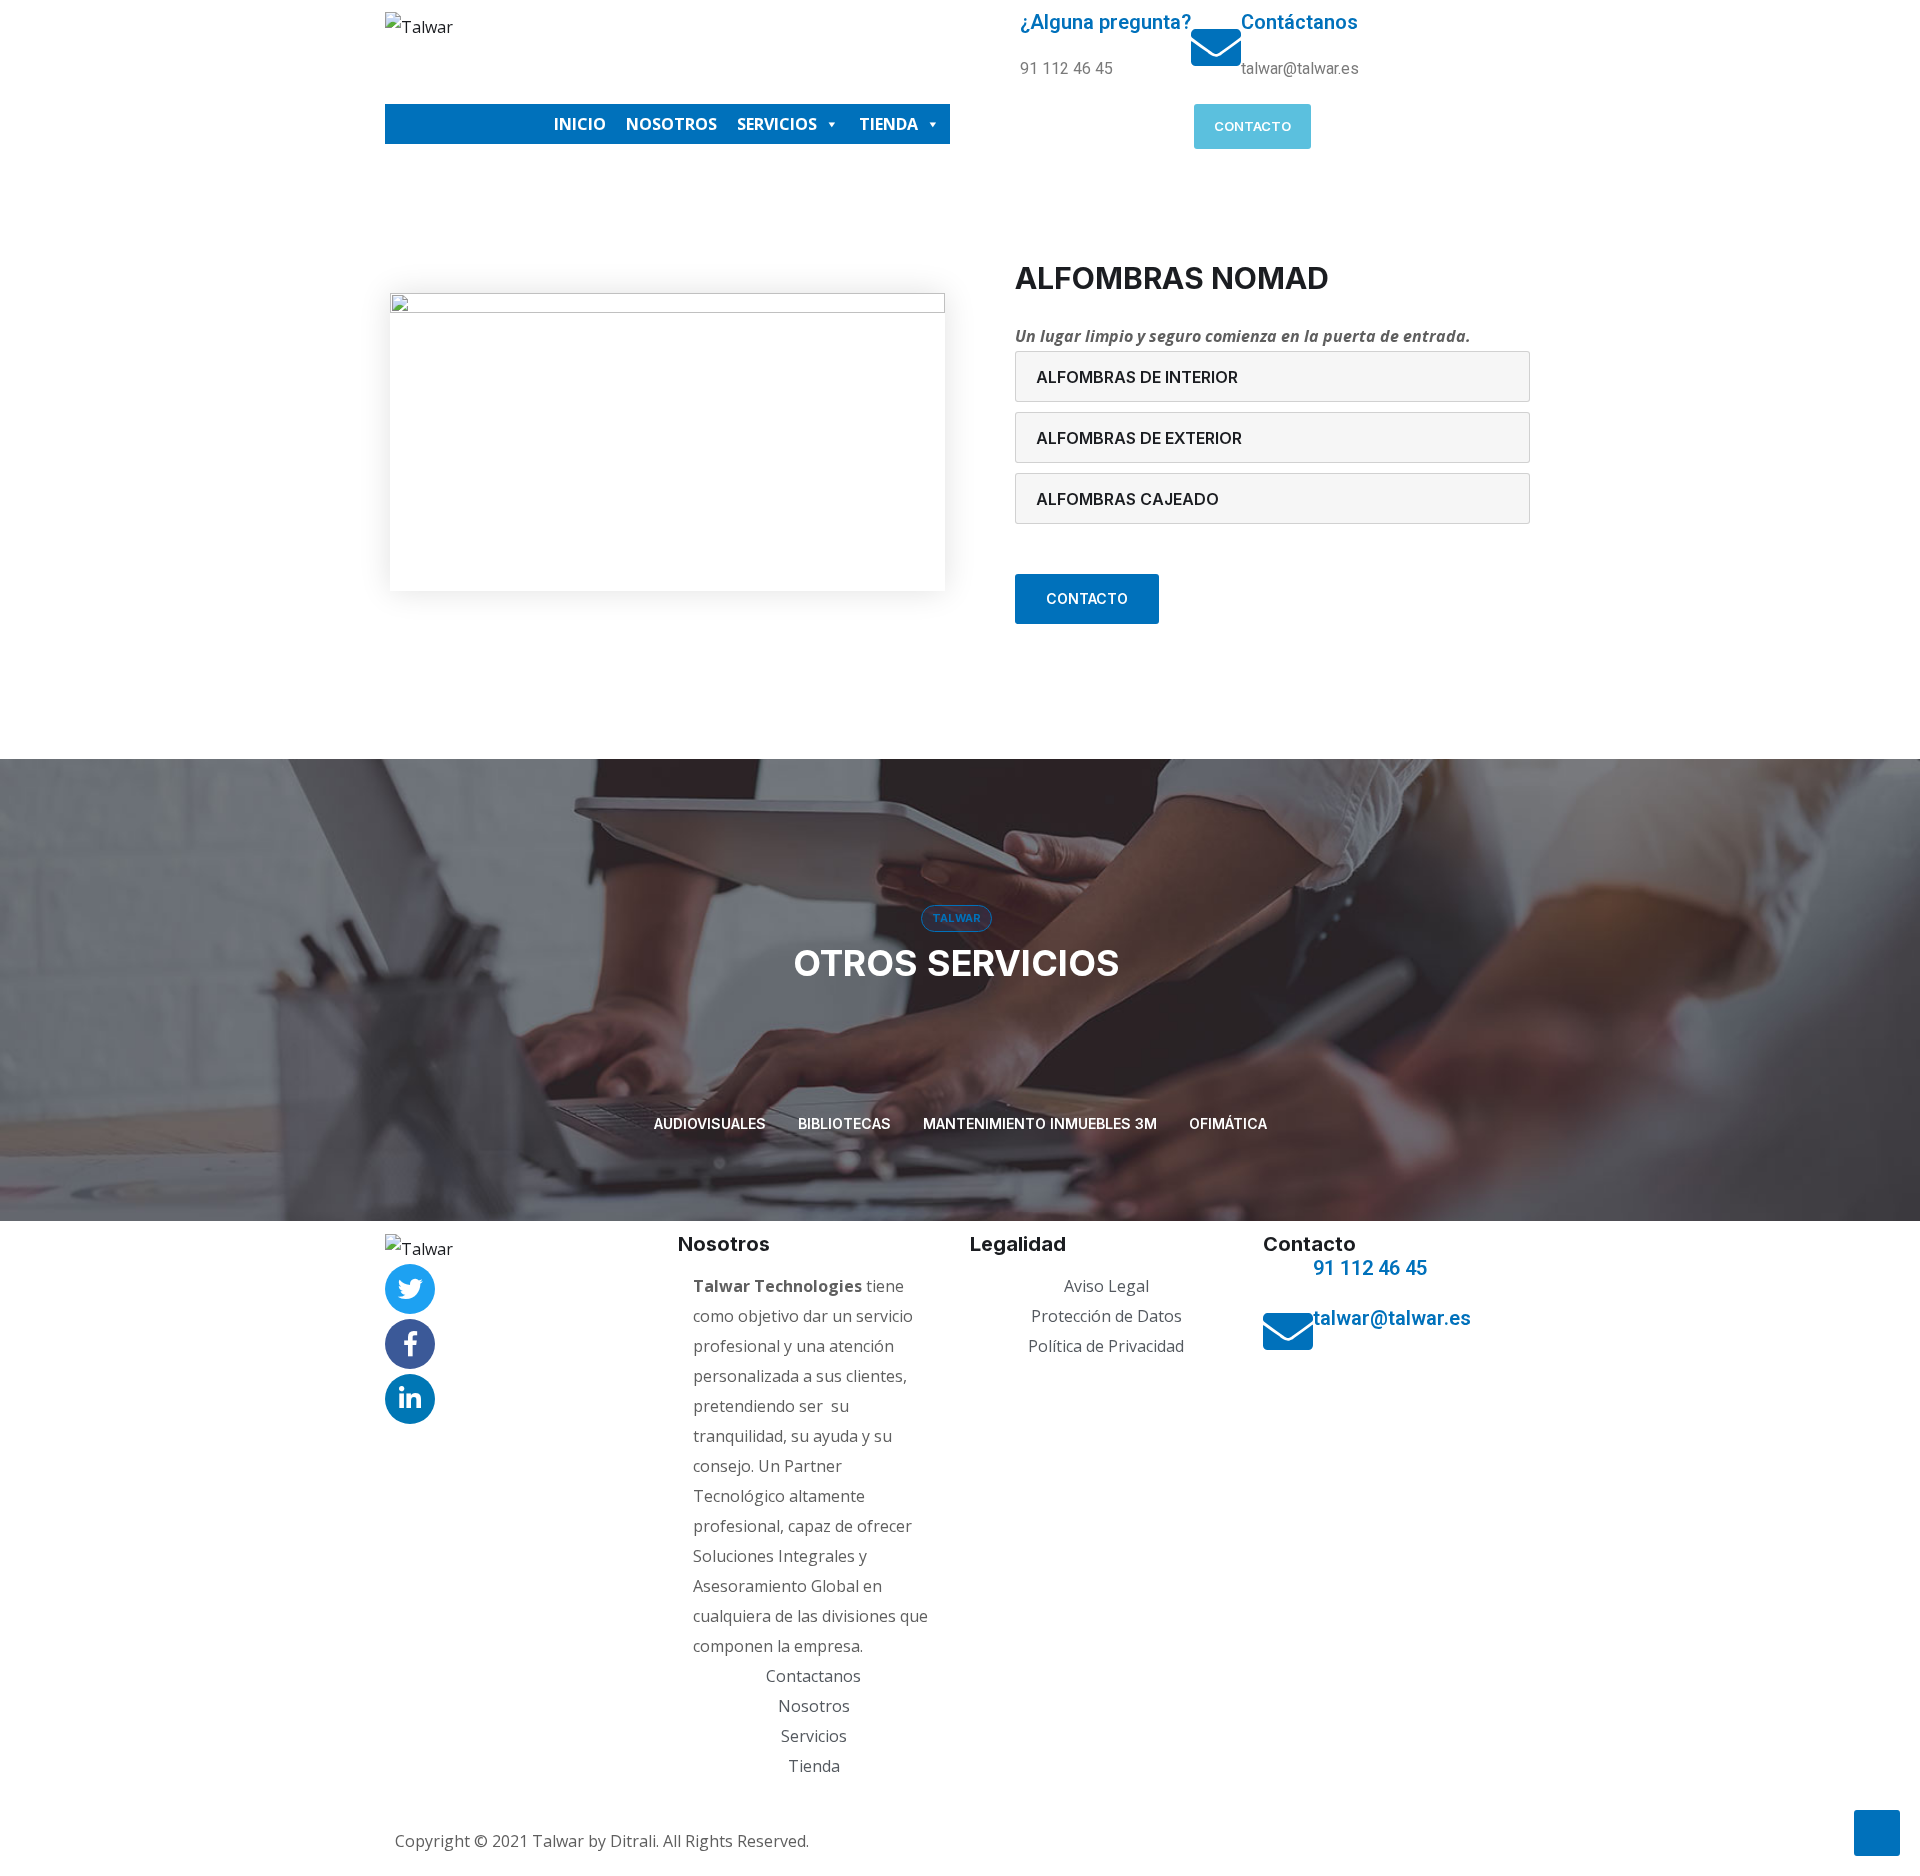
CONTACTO (1087, 598)
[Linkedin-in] (410, 1399)
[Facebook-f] (410, 1344)
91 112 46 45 (1370, 1268)
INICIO (580, 124)
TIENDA (888, 124)
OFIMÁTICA (1228, 1123)
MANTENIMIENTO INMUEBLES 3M (1040, 1123)
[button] (1252, 126)
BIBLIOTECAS (844, 1123)
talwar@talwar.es (1392, 1318)
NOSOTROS (671, 124)
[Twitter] (410, 1289)
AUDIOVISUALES (710, 1123)
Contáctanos (1299, 22)
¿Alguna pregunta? (1105, 22)
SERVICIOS (777, 124)
